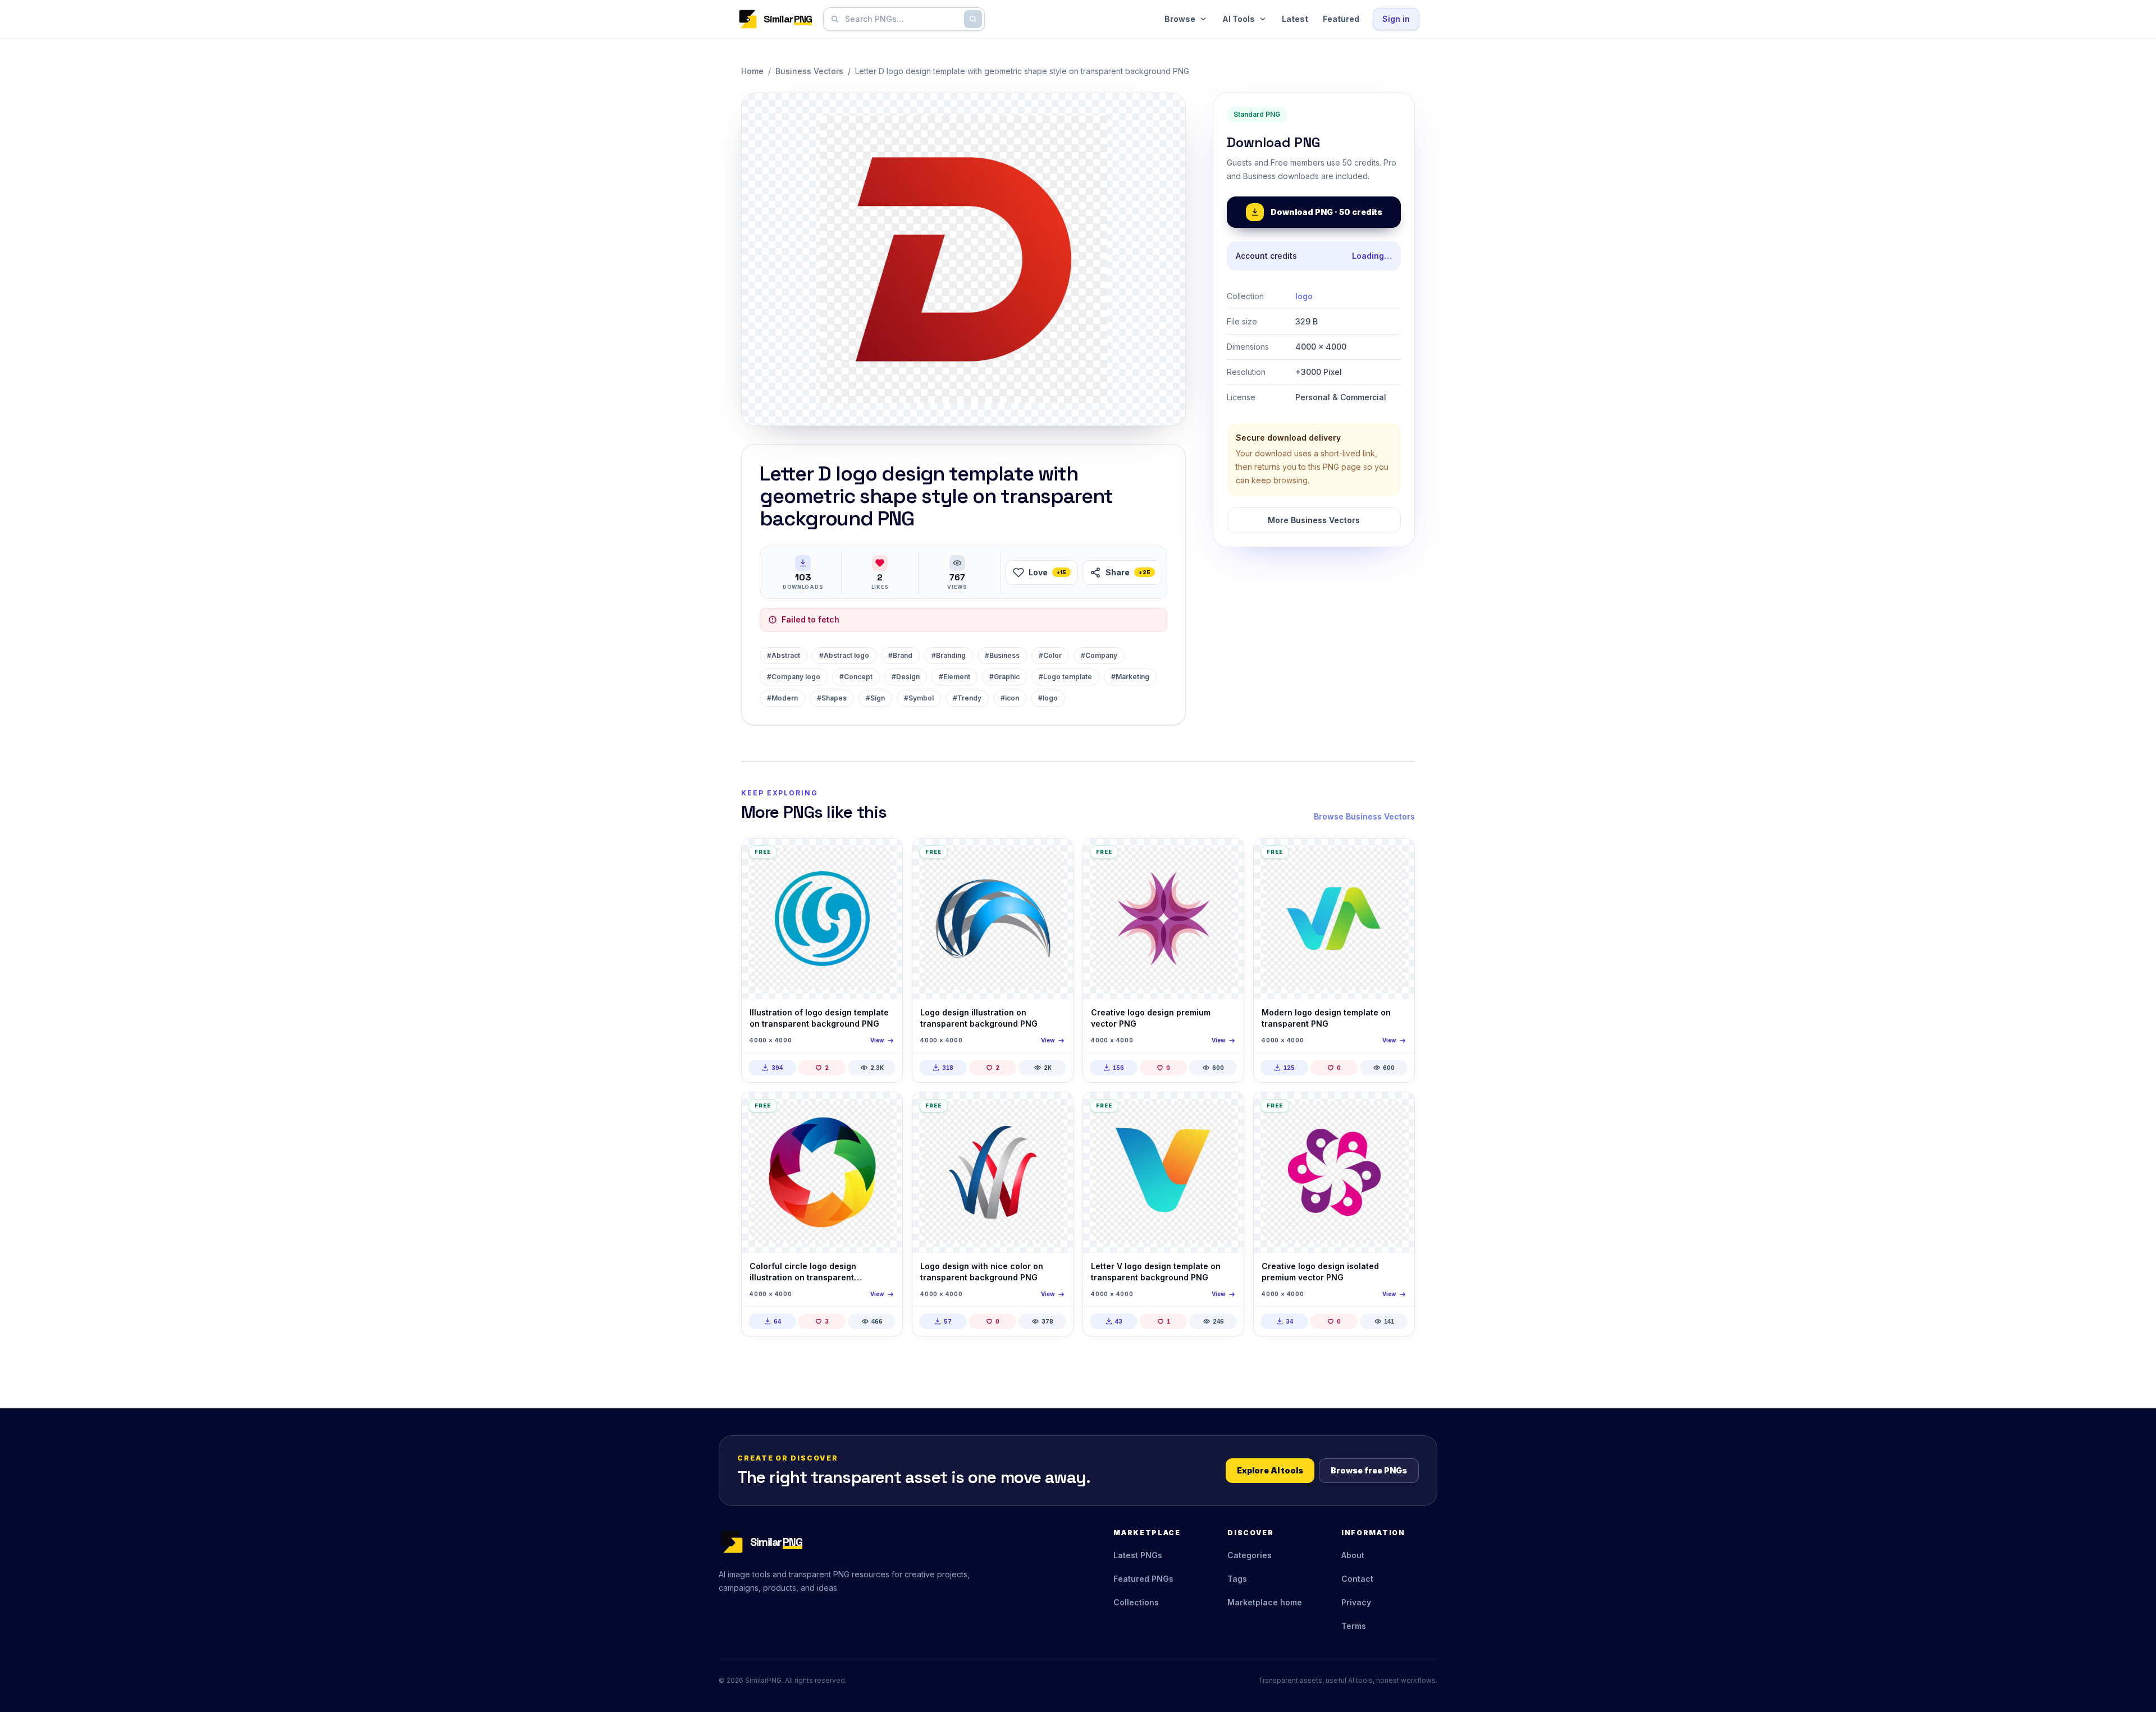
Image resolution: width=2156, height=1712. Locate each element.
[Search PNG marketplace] (973, 19)
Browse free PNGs (1369, 1470)
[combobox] (902, 19)
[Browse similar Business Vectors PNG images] (884, 857)
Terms (1354, 1626)
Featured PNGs (1143, 1579)
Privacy (1356, 1602)
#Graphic (1004, 677)
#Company (1099, 655)
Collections (1136, 1602)
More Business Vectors (1314, 520)
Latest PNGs (1138, 1555)
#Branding (949, 655)
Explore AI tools (1270, 1470)
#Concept (856, 677)
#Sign (875, 698)
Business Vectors (809, 71)
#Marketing (1130, 677)
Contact (1357, 1579)
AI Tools (1239, 19)
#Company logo (794, 677)
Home (752, 71)
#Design (906, 677)
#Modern (782, 698)
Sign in (1396, 19)
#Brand (900, 655)
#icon (1010, 698)
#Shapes (832, 698)
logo (1304, 296)
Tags (1237, 1579)
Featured (1341, 19)
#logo (1048, 698)
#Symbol (919, 698)
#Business (1002, 655)
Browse (1180, 19)
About (1353, 1555)
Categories (1250, 1555)
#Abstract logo (844, 655)
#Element (954, 677)
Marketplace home (1265, 1602)
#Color (1050, 655)
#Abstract (784, 655)
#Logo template (1065, 677)
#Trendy (967, 698)
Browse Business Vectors (1364, 816)
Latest (1295, 19)
